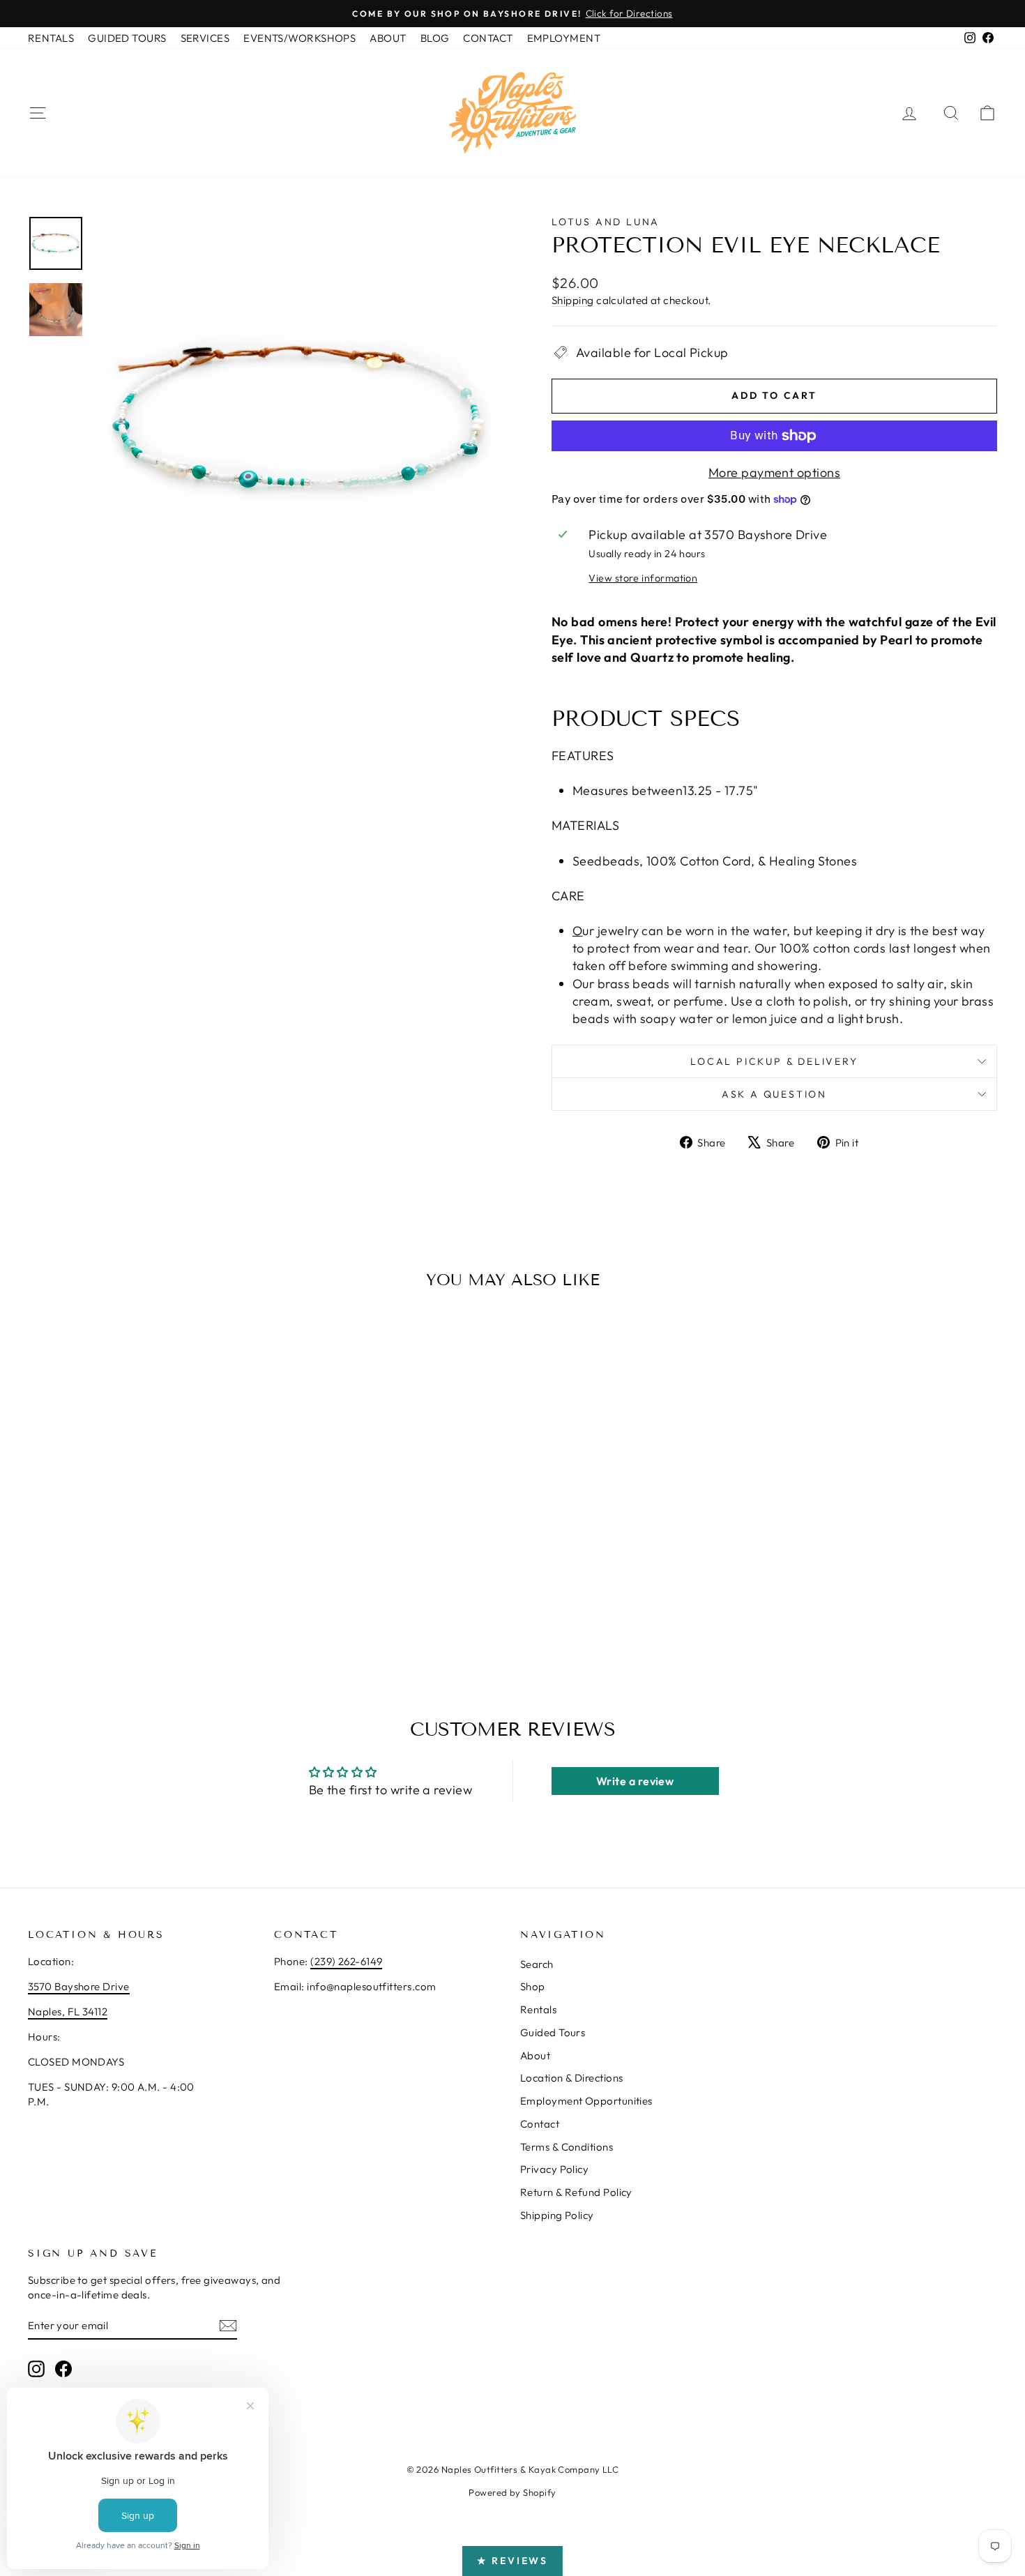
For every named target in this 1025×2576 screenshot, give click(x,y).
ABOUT (388, 38)
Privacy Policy (554, 2169)
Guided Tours (553, 2032)
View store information (643, 578)
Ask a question (774, 1094)
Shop (533, 1986)
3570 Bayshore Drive (79, 1986)
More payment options (774, 472)
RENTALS (51, 38)
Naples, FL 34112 (68, 2011)
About (535, 2055)
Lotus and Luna (606, 222)
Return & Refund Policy (576, 2192)
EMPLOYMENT (564, 38)
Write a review (635, 1781)
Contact (540, 2124)
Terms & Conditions (567, 2147)
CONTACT (488, 38)
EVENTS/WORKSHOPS (299, 38)
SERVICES (205, 38)
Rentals (538, 2009)
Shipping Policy (557, 2215)
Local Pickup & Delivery (774, 1061)
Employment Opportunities (586, 2101)
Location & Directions (571, 2078)
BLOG (435, 38)
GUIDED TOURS (127, 38)
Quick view (144, 1538)
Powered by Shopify (512, 2492)
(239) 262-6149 (346, 1961)
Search (537, 1964)
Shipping (573, 300)
